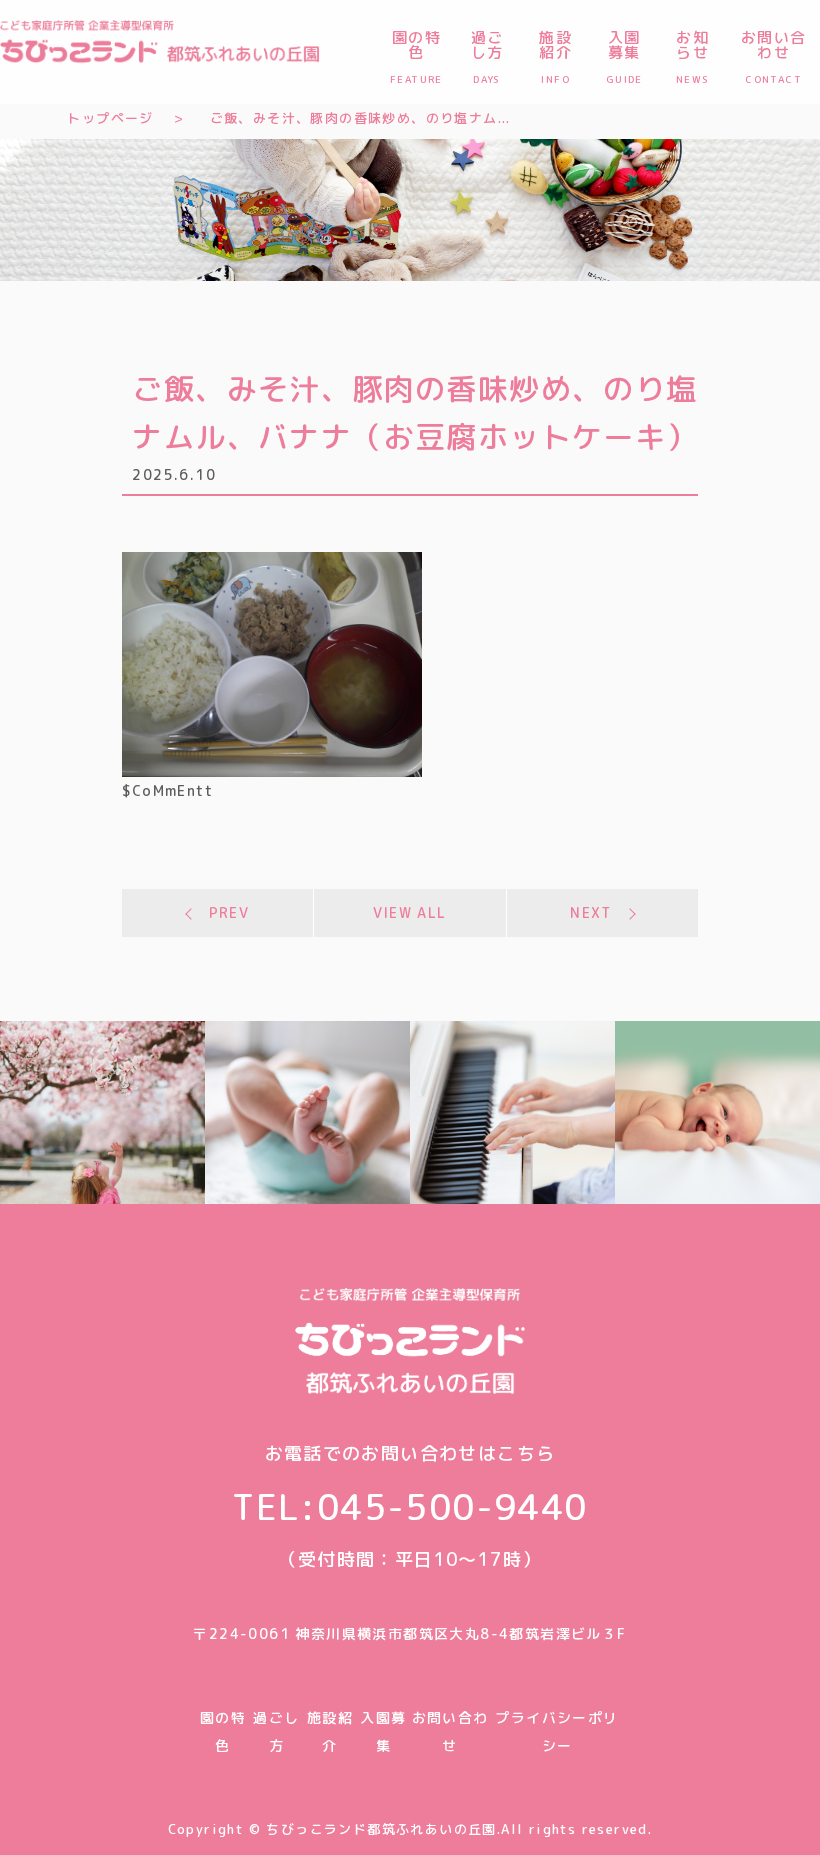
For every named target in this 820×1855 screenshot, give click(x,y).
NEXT (591, 912)
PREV (229, 912)
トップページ (110, 118)
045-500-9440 (452, 1506)
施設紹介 (555, 55)
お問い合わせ (774, 55)
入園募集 (624, 55)
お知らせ (693, 55)
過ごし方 (487, 55)
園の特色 (416, 55)
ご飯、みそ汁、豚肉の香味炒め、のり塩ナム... (360, 118)
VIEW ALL (409, 912)
